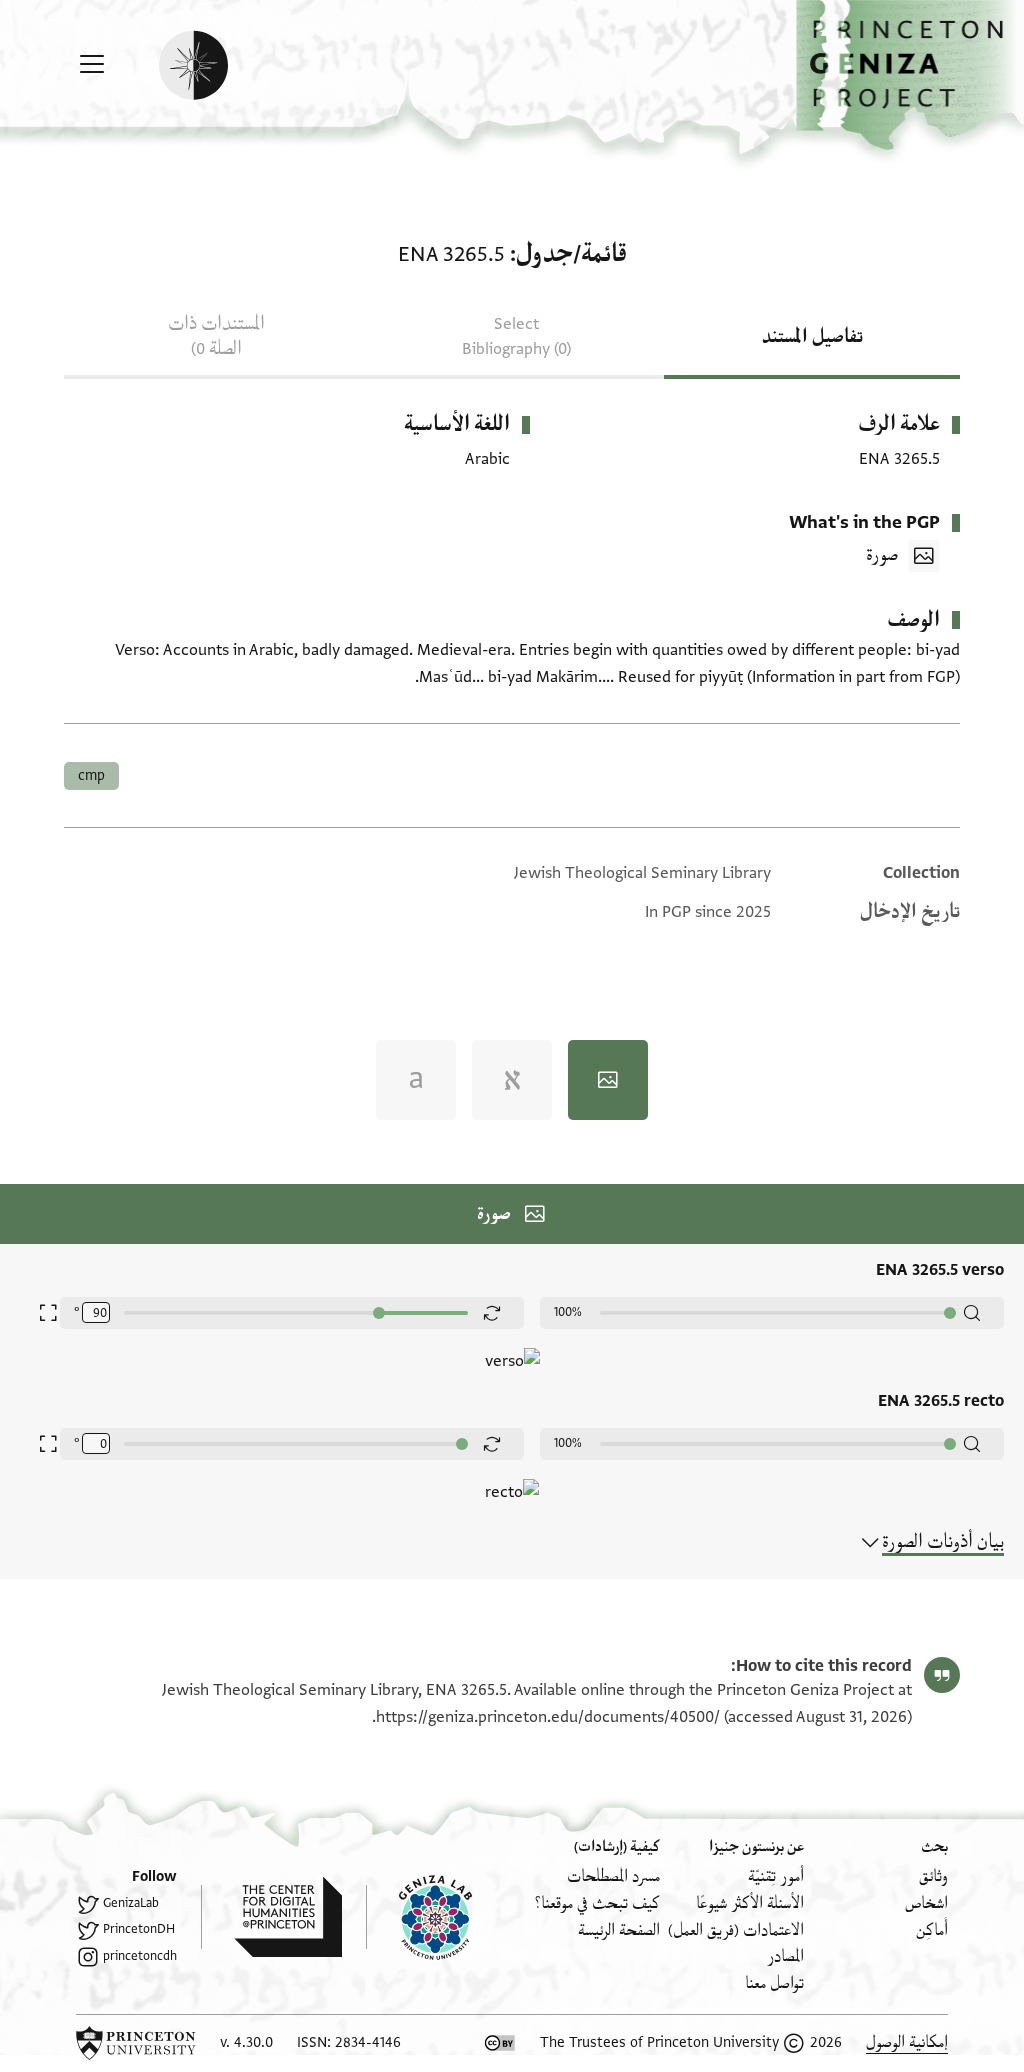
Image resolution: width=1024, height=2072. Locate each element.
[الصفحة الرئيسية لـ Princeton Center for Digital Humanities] (271, 1917)
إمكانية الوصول (907, 2042)
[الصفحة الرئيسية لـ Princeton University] (136, 2043)
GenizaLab (131, 1903)
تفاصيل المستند (812, 337)
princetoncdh (140, 1956)
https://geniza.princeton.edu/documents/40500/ (548, 1717)
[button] (910, 75)
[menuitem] (933, 1876)
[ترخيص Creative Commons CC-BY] (500, 2043)
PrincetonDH (139, 1929)
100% (568, 1312)
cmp (91, 775)
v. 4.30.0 (246, 2042)
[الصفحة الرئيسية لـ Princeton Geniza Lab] (419, 1917)
